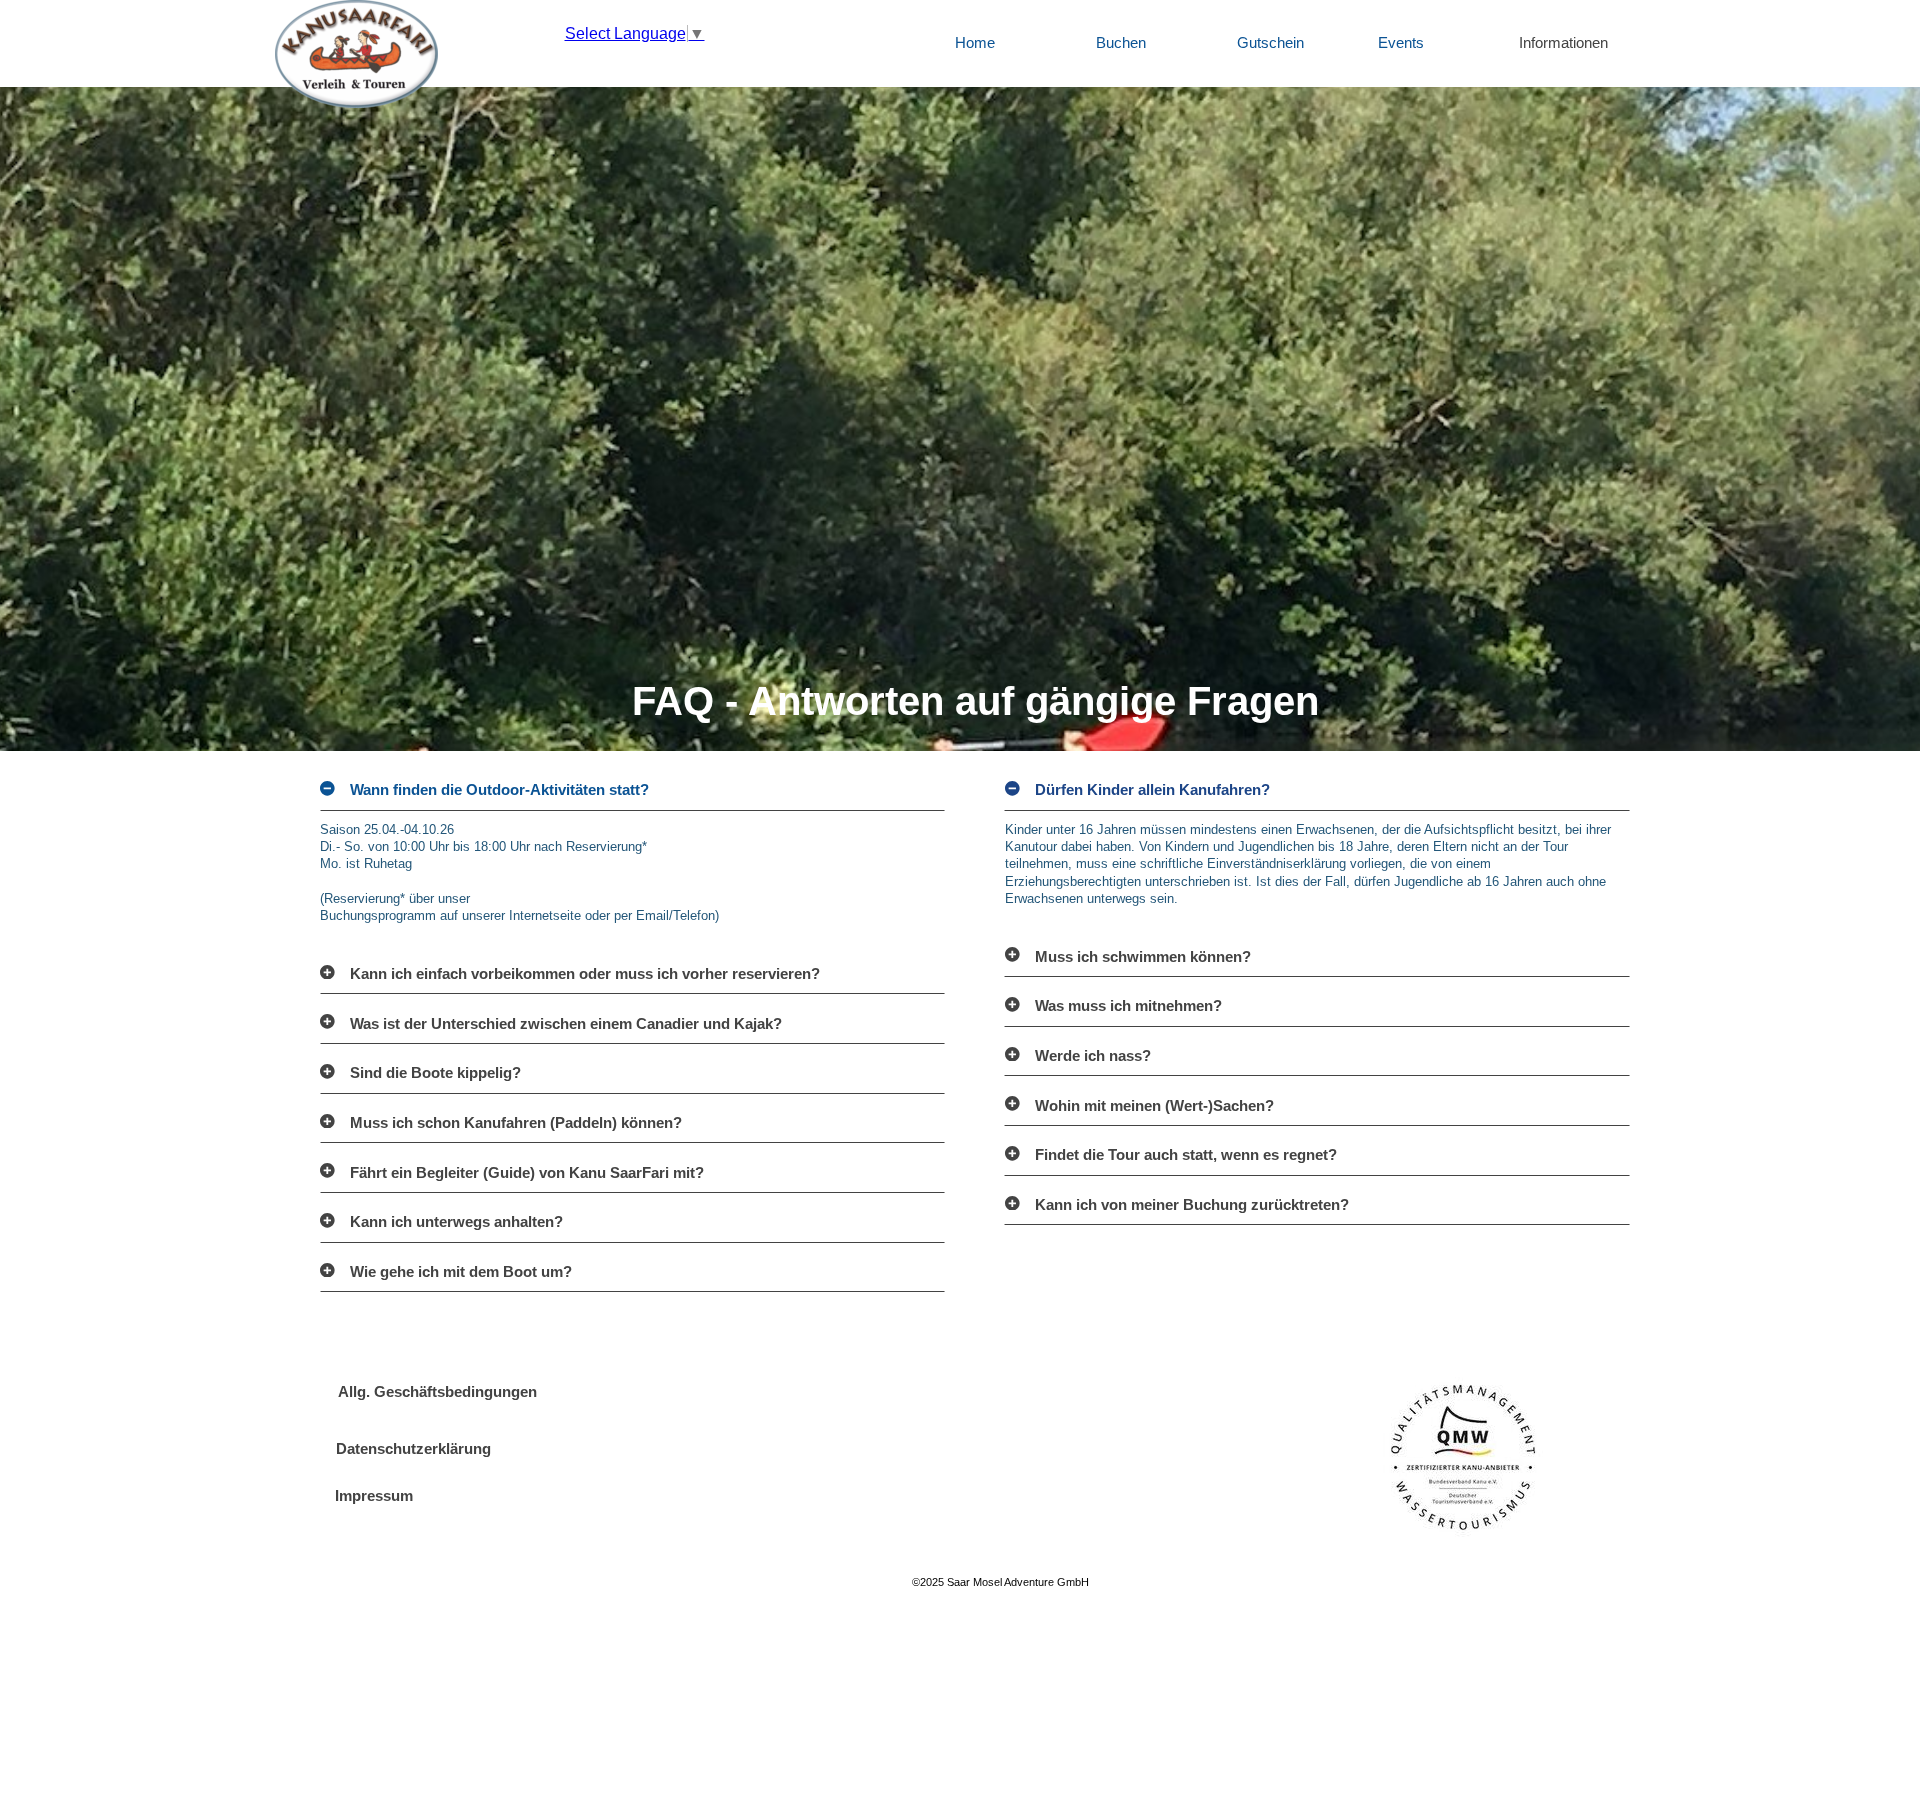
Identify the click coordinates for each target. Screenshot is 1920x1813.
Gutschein (1270, 43)
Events (1401, 43)
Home (975, 43)
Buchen (1121, 43)
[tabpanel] (975, 419)
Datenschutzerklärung (413, 1449)
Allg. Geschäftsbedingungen (437, 1392)
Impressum (374, 1496)
